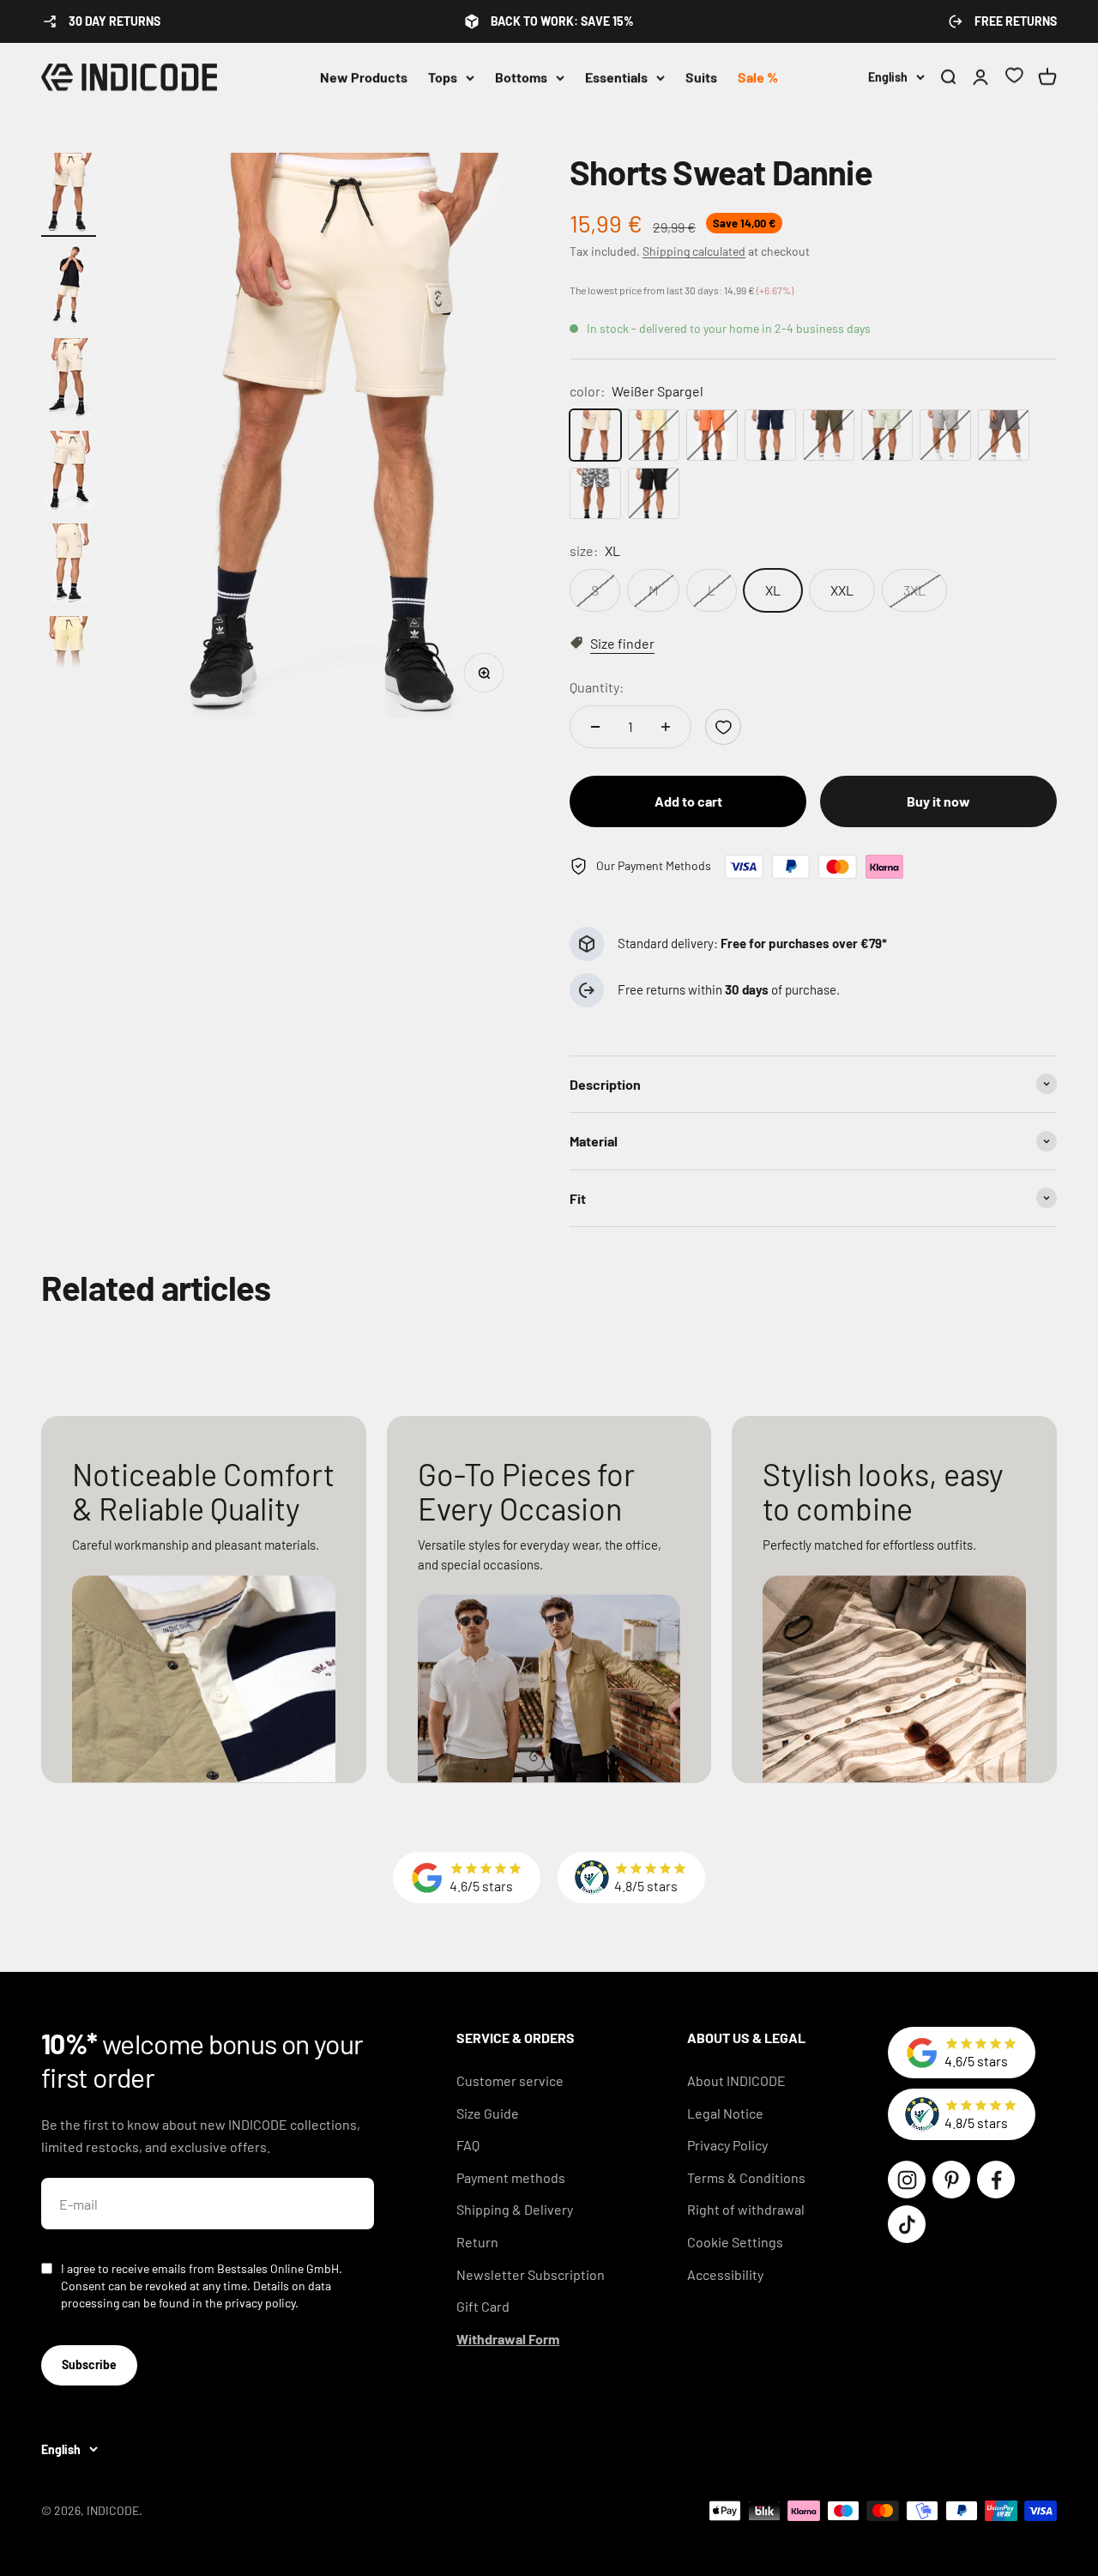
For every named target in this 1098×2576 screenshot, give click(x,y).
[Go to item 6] (69, 658)
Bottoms (521, 77)
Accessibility (725, 2274)
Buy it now (938, 801)
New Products (364, 77)
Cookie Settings (735, 2242)
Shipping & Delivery (515, 2209)
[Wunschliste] (1014, 78)
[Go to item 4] (69, 473)
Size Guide (488, 2113)
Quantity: (597, 687)
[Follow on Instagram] (907, 2180)
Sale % (758, 77)
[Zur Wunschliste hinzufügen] (723, 727)
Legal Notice (725, 2113)
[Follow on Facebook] (996, 2180)
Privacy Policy (727, 2145)
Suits (701, 77)
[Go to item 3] (69, 380)
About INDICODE (736, 2080)
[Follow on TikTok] (907, 2224)
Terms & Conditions (746, 2177)
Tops (443, 77)
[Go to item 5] (69, 565)
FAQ (468, 2145)
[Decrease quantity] (595, 727)
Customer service (510, 2080)
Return (477, 2242)
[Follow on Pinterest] (951, 2180)
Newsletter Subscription (531, 2274)
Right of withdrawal (746, 2209)
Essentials (616, 77)
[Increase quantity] (666, 727)
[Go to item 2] (69, 287)
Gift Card (483, 2306)
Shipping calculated (694, 251)
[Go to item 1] (69, 195)
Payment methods (511, 2177)
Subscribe (89, 2364)
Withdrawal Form (508, 2339)
